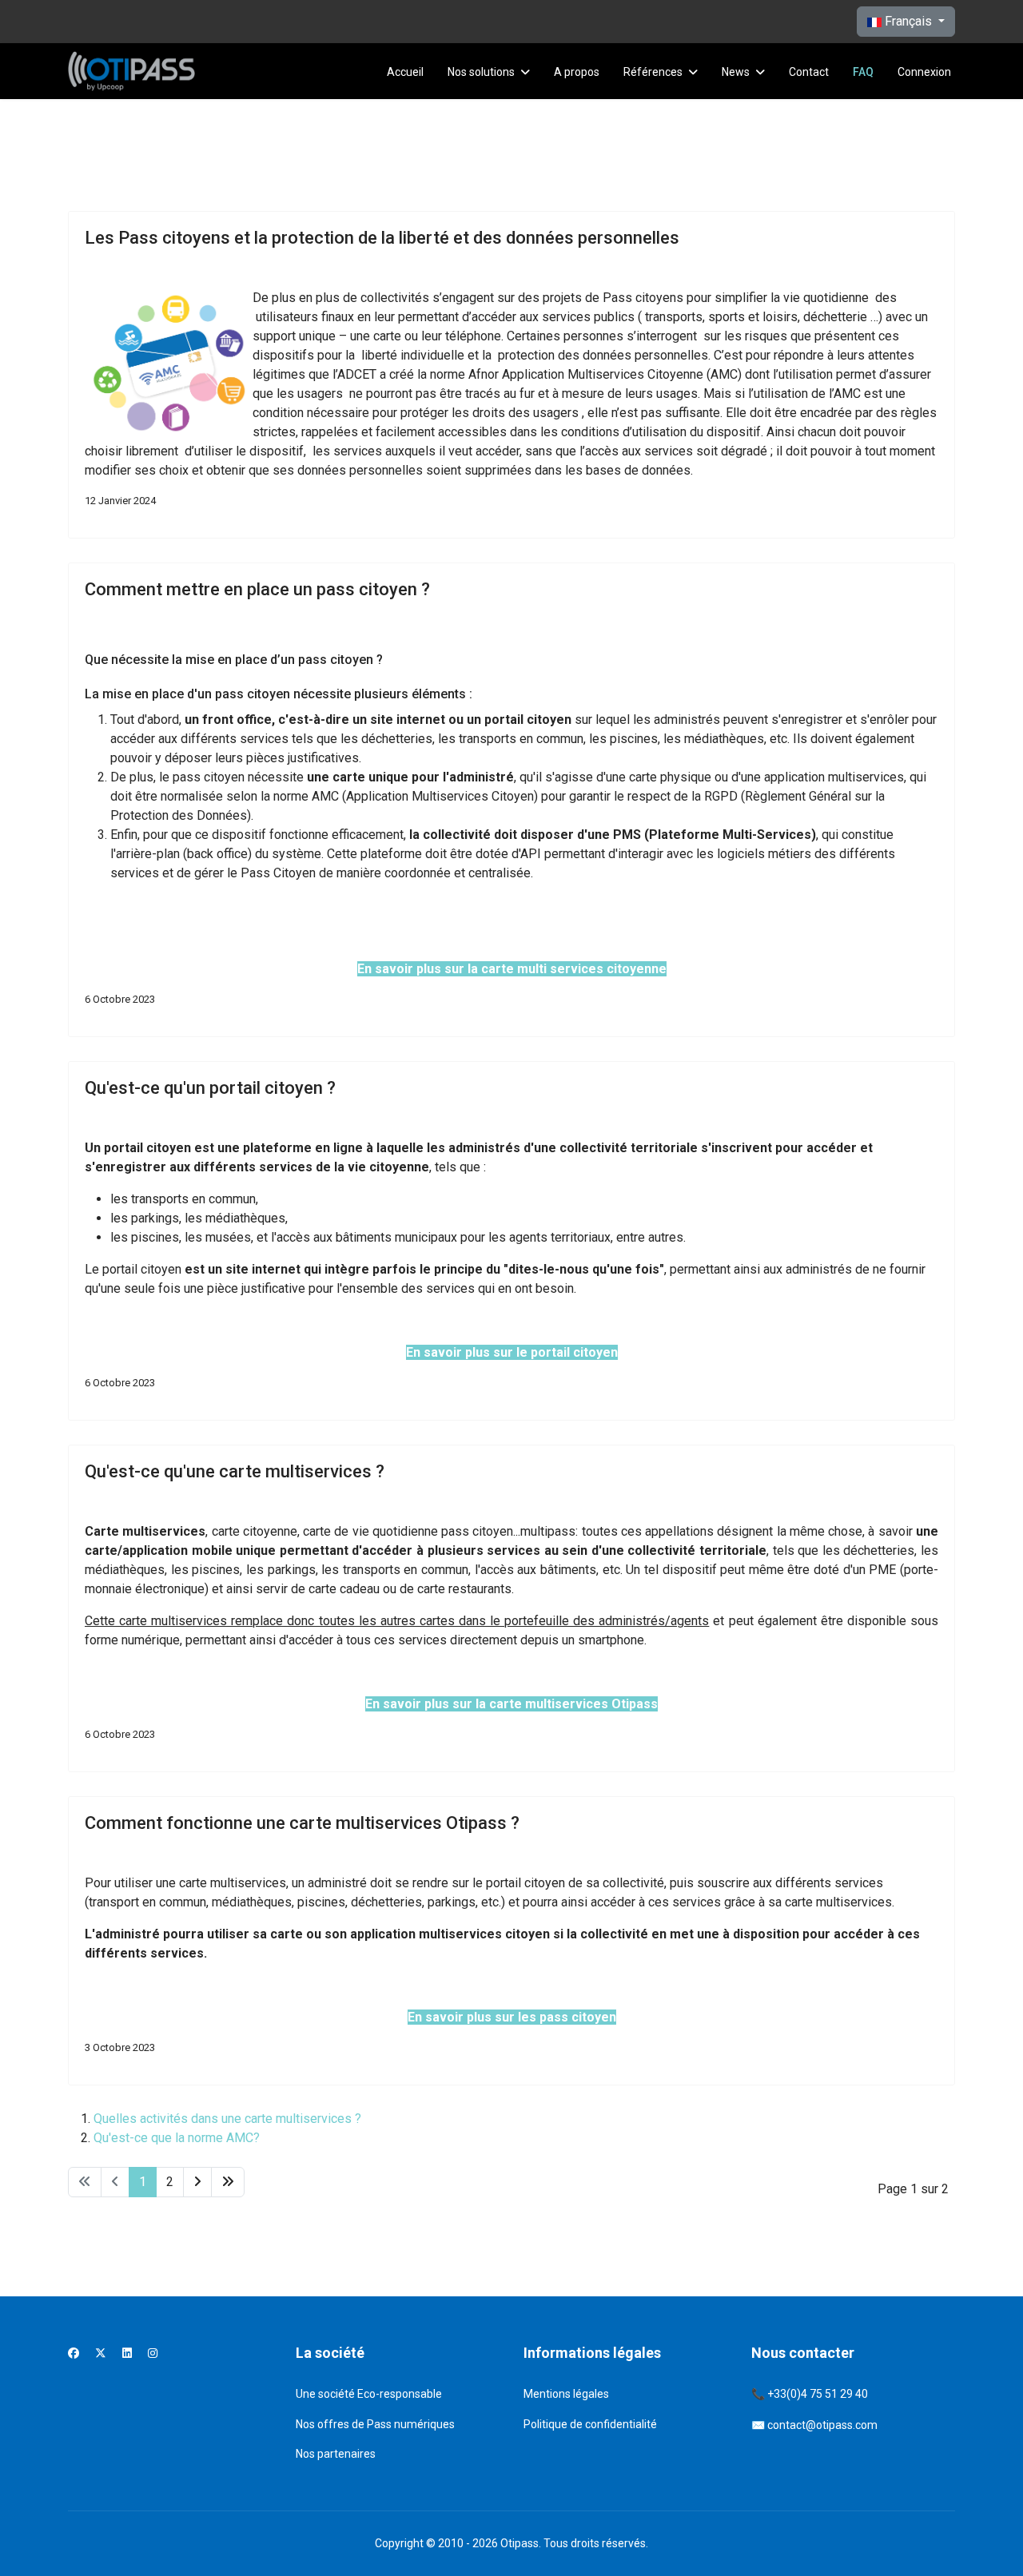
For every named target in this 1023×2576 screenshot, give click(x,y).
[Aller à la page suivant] (197, 2182)
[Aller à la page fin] (228, 2182)
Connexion (924, 72)
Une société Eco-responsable (369, 2394)
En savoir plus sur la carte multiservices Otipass (511, 1704)
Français (908, 21)
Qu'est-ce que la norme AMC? (177, 2138)
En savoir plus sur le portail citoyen (512, 1352)
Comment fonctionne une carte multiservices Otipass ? (302, 1823)
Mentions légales (566, 2394)
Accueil (405, 72)
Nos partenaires (336, 2454)
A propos (577, 72)
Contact (809, 72)
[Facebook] (74, 2353)
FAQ (863, 72)
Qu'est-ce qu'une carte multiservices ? (235, 1471)
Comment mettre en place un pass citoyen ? (257, 589)
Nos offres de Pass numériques (375, 2424)
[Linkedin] (127, 2353)
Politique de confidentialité (590, 2424)
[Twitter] (101, 2353)
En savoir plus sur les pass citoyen (512, 2017)
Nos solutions (481, 72)
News (736, 72)
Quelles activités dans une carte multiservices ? (227, 2119)
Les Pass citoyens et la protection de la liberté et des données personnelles (382, 238)
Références (653, 72)
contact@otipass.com (822, 2425)
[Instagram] (153, 2353)
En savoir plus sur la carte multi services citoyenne (512, 969)
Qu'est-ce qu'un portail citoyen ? (210, 1088)
